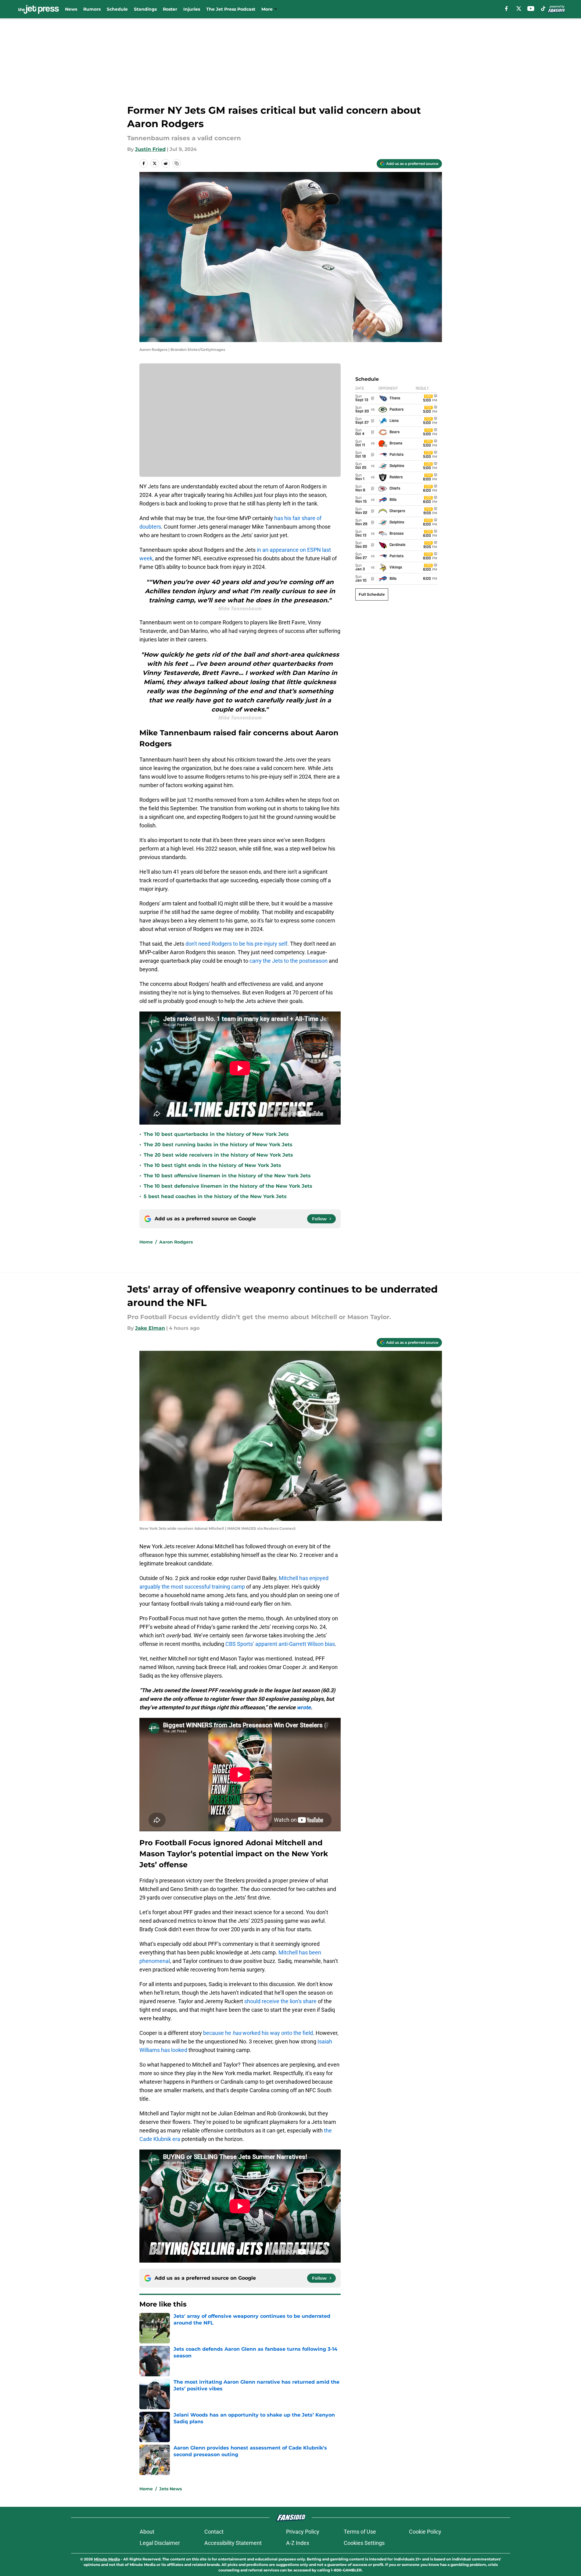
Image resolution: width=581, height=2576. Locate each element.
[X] (519, 9)
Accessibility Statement (233, 2543)
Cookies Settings (364, 2543)
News (71, 9)
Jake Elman (150, 1328)
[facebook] (506, 9)
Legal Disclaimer (160, 2543)
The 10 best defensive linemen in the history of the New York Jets (228, 1186)
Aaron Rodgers (176, 1242)
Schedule (117, 9)
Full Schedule (372, 594)
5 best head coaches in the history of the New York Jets (215, 1196)
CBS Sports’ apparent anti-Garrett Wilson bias (280, 1644)
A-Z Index (298, 2543)
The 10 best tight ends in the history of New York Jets (212, 1165)
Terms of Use (360, 2532)
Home (146, 1242)
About (147, 2532)
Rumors (92, 9)
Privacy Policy (303, 2532)
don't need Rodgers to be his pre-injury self (236, 944)
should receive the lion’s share (280, 2001)
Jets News (170, 2489)
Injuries (192, 9)
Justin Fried (150, 149)
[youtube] (531, 9)
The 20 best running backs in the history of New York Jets (218, 1145)
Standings (145, 9)
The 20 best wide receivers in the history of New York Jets (218, 1155)
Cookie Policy (425, 2532)
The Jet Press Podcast (231, 9)
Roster (170, 9)
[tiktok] (543, 9)
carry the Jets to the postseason (289, 961)
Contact (214, 2532)
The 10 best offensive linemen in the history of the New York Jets (227, 1176)
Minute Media (107, 2559)
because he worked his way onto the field (258, 2033)
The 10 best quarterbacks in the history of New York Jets (216, 1134)
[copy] (177, 163)
